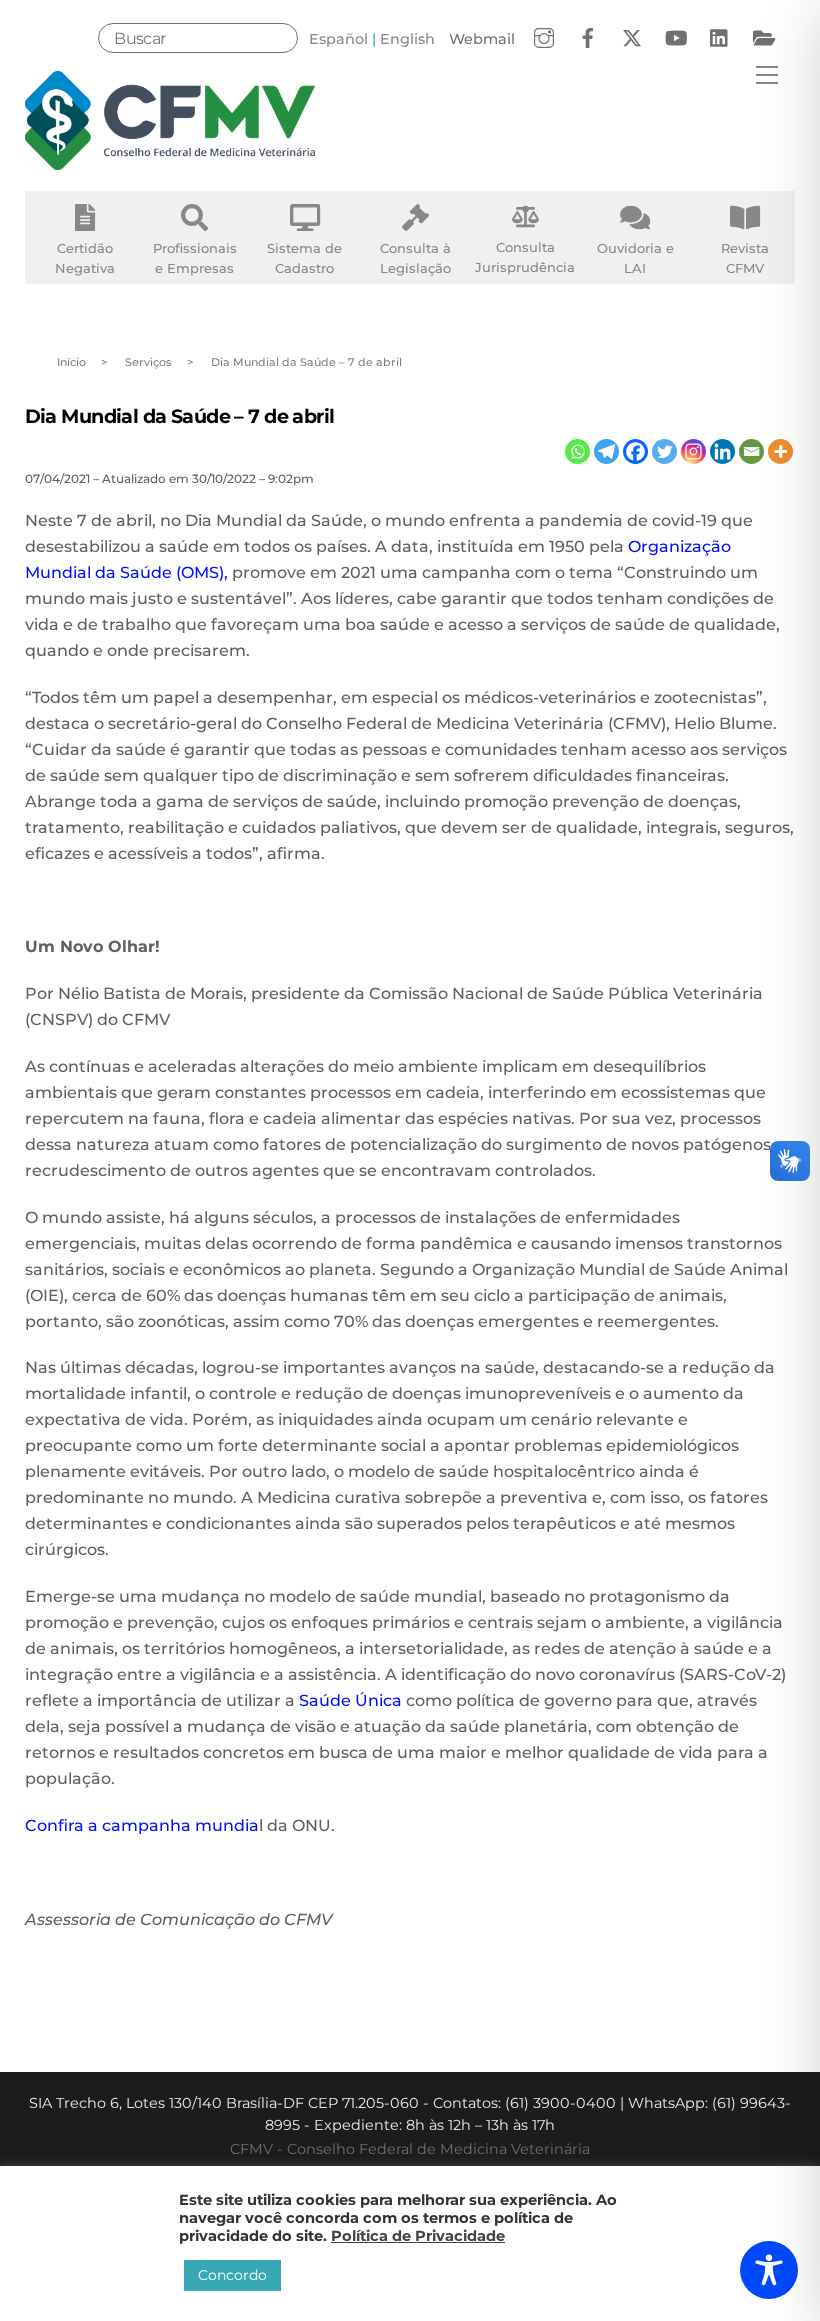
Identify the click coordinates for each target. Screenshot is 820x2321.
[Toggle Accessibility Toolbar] (769, 2270)
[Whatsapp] (577, 451)
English (407, 39)
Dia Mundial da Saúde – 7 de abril (180, 416)
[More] (780, 451)
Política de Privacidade (418, 2236)
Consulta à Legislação (415, 258)
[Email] (751, 451)
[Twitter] (664, 451)
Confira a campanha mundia (142, 1825)
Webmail (482, 39)
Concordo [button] (232, 2275)
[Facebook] (635, 451)
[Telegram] (606, 451)
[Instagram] (693, 451)
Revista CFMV (745, 258)
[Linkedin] (722, 451)
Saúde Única (350, 1700)
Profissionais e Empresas (195, 258)
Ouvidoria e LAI (635, 258)
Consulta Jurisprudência (525, 257)
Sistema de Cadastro (304, 258)
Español (338, 39)
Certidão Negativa (85, 258)
